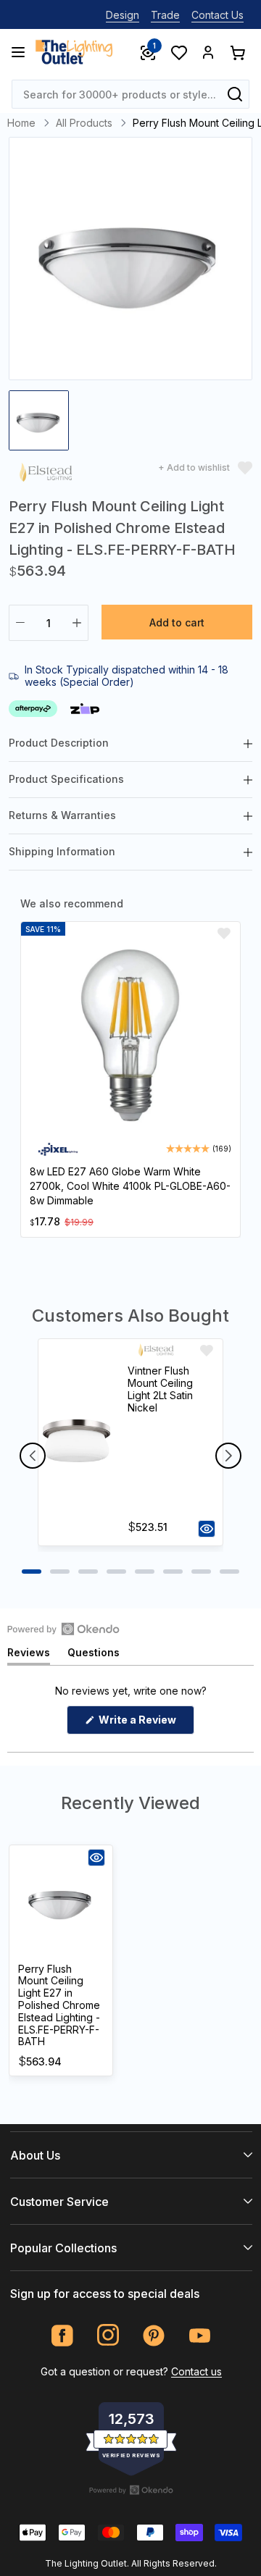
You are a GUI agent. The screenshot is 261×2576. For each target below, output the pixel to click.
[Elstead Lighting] (46, 475)
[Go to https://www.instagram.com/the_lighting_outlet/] (108, 2335)
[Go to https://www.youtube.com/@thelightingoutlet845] (200, 2335)
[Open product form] (207, 1529)
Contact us (196, 2371)
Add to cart (177, 622)
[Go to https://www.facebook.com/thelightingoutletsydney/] (63, 2335)
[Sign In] (208, 52)
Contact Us (217, 15)
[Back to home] (74, 52)
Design (123, 15)
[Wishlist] (178, 52)
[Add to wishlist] (224, 934)
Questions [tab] (94, 1655)
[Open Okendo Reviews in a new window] (63, 1629)
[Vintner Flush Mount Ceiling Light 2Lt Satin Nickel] (76, 1442)
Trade (165, 15)
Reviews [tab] (29, 1655)
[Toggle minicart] (237, 52)
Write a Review (145, 1724)
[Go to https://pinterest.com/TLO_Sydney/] (154, 2335)
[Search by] (235, 94)
